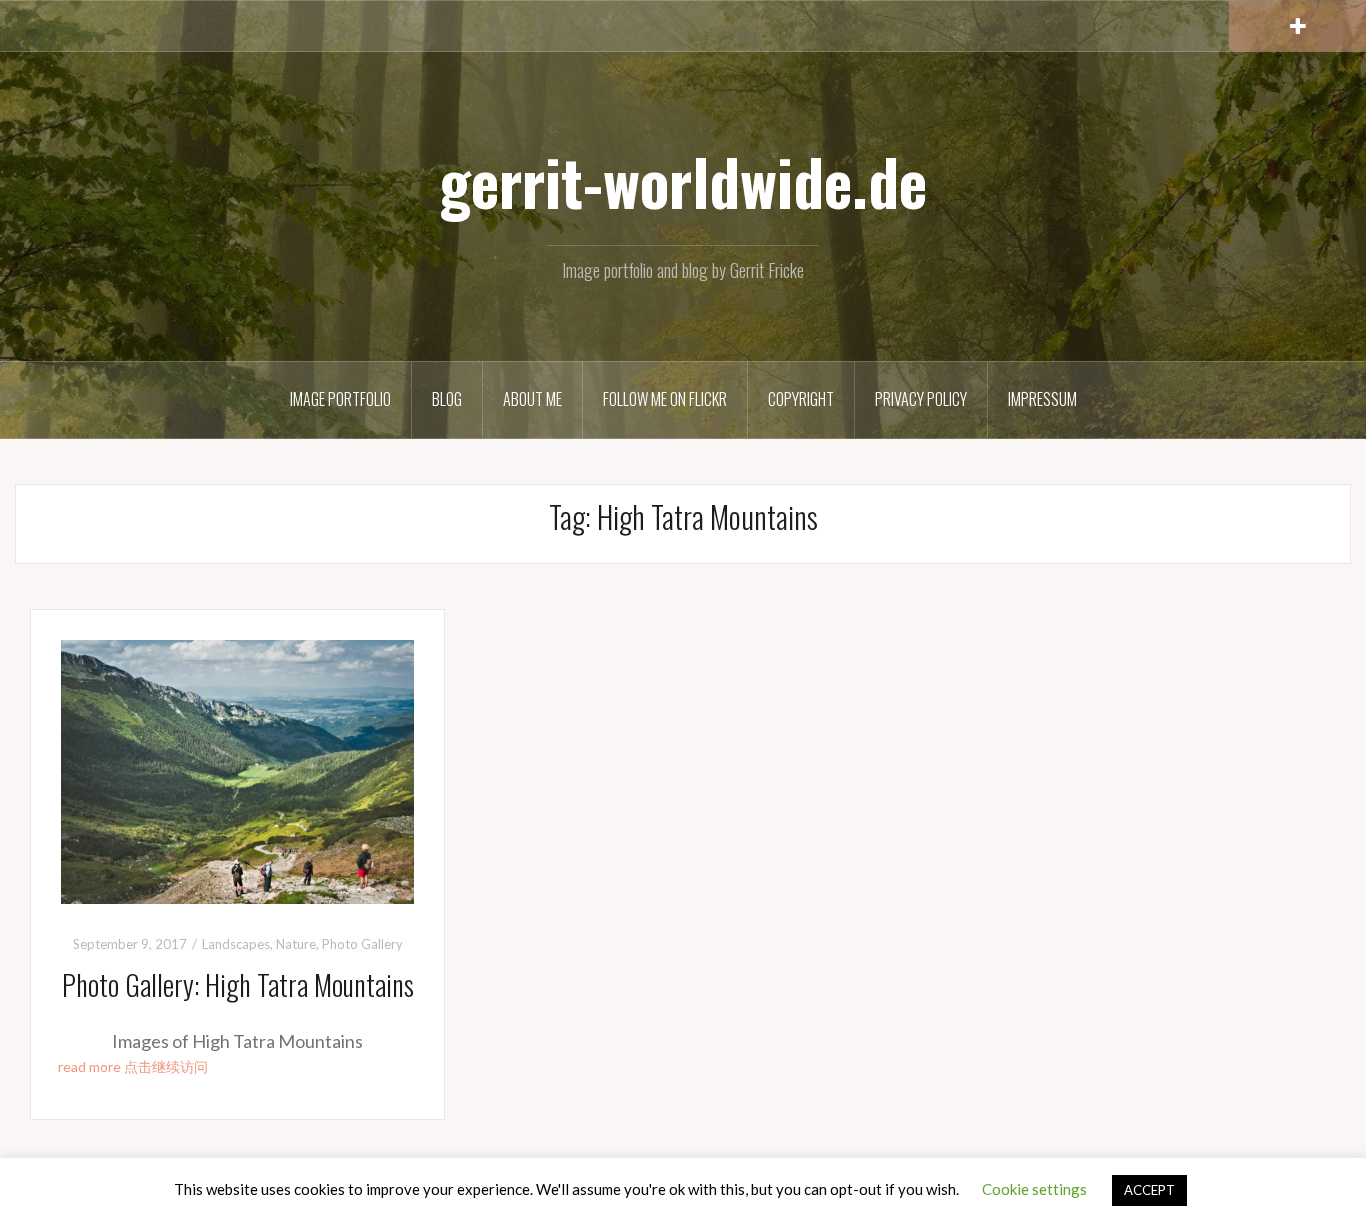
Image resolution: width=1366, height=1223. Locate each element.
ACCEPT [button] (1149, 1190)
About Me (532, 399)
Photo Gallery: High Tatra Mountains (238, 984)
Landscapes (236, 944)
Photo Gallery (362, 944)
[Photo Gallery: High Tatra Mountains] (237, 769)
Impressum (1042, 399)
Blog (447, 399)
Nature (296, 944)
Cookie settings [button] (1034, 1189)
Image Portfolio (340, 399)
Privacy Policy (921, 399)
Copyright (801, 399)
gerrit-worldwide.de (683, 181)
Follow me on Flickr (665, 399)
